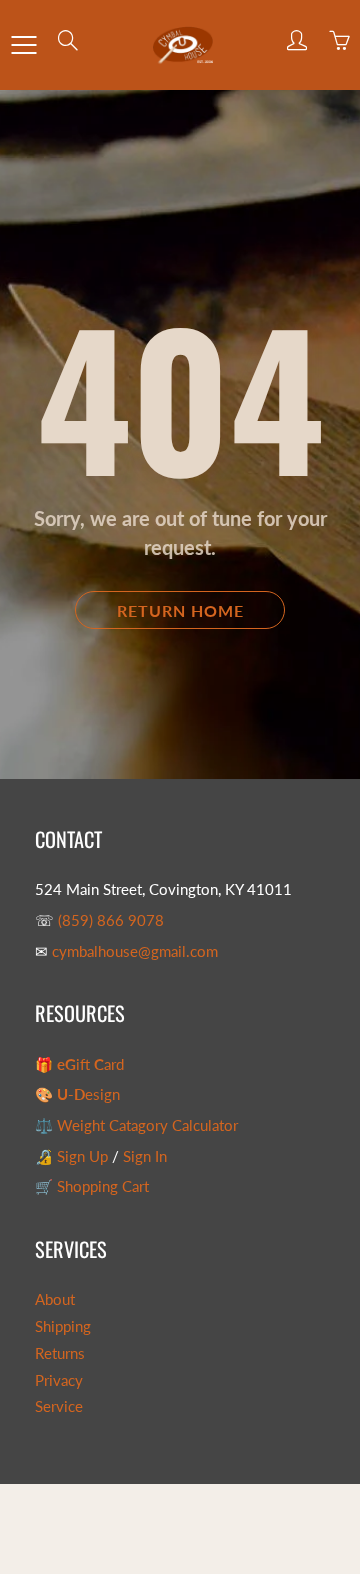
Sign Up (82, 1156)
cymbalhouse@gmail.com (135, 951)
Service (59, 1406)
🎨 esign (77, 1094)
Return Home (180, 610)
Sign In (145, 1156)
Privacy (59, 1380)
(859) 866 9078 (111, 920)
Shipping (63, 1326)
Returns (60, 1353)
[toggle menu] (23, 45)
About (55, 1299)
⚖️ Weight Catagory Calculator (136, 1125)
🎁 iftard (79, 1064)
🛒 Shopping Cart (92, 1186)
